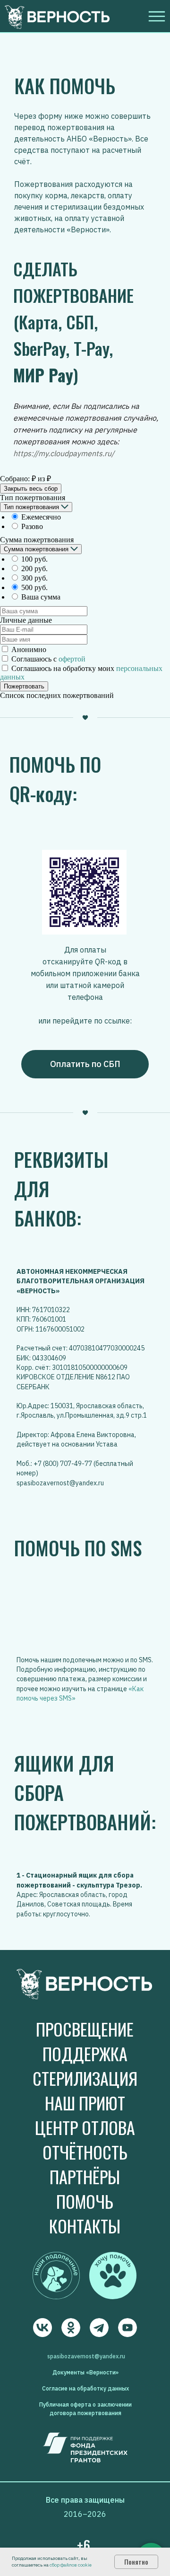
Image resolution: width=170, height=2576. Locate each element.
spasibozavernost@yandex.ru (86, 2356)
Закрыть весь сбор (31, 489)
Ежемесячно (41, 517)
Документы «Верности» (85, 2372)
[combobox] (36, 507)
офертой (72, 659)
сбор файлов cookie (71, 2565)
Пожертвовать (24, 686)
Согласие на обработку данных (85, 2388)
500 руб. (34, 587)
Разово (32, 526)
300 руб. (34, 578)
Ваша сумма (41, 597)
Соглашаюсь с (48, 659)
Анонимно (29, 649)
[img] (42, 2328)
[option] (90, 517)
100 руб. (34, 559)
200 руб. (34, 569)
